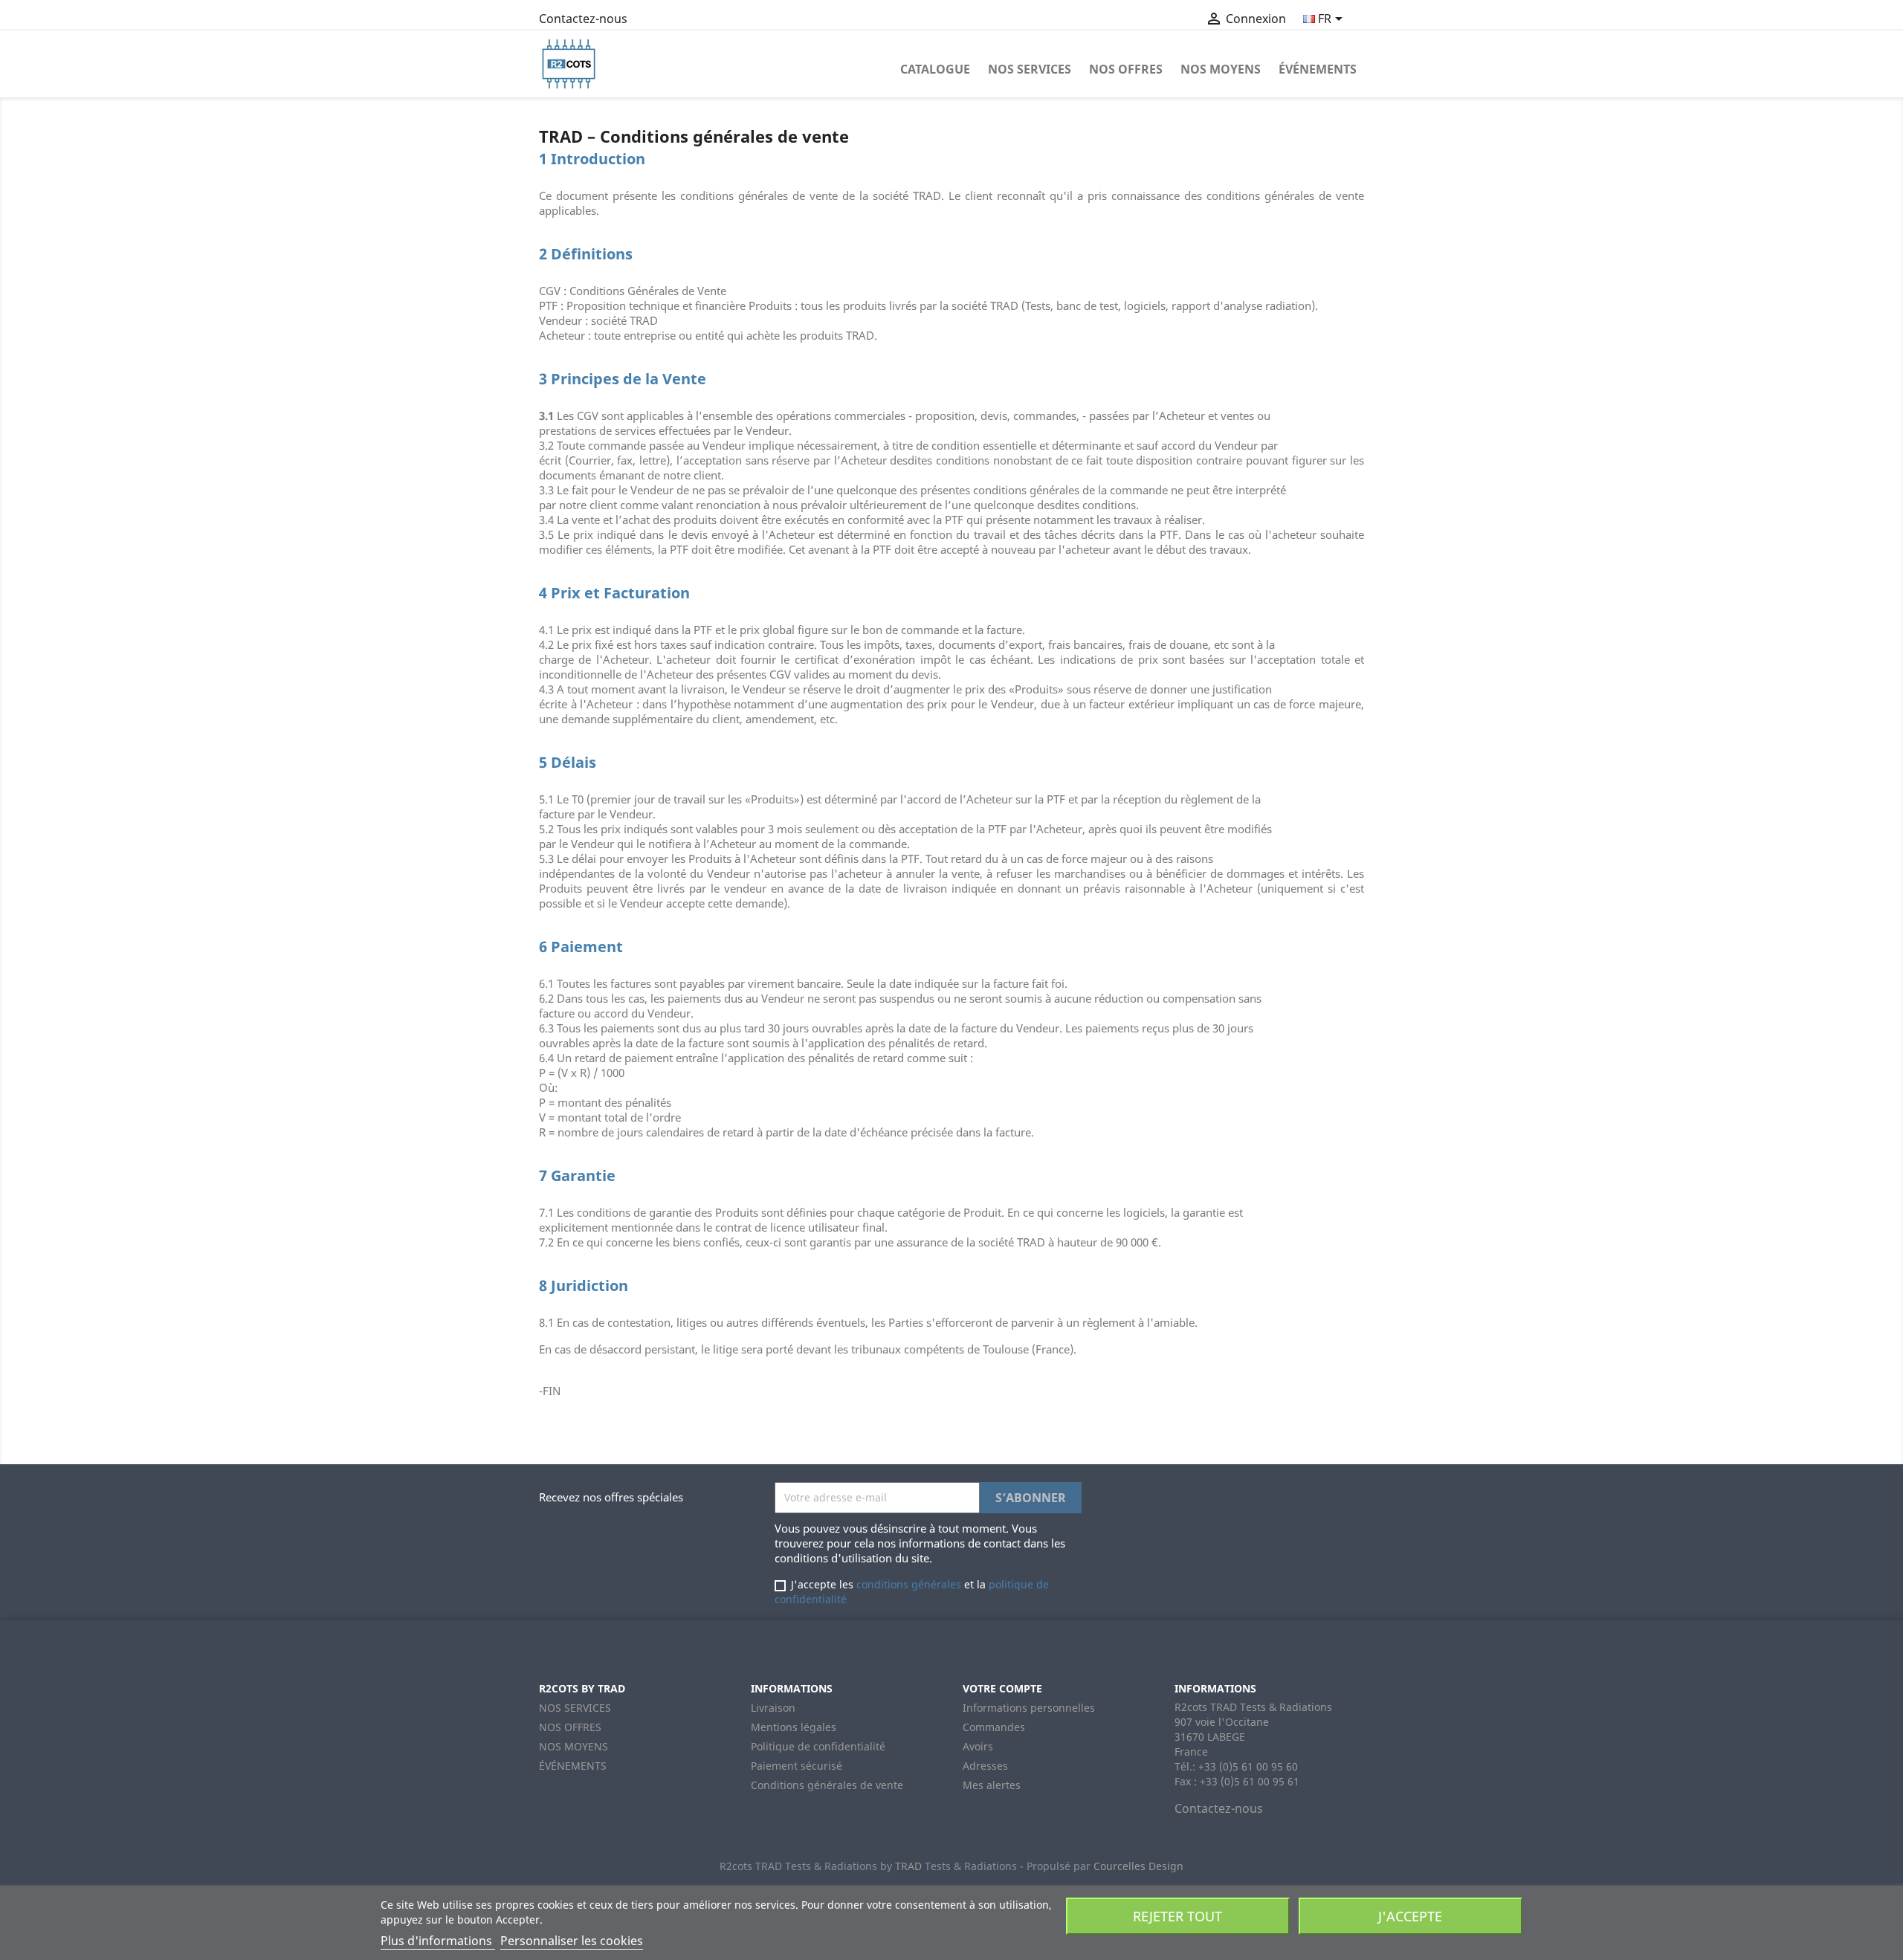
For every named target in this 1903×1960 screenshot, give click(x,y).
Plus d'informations (438, 1941)
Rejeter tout (1177, 1916)
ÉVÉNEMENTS (1318, 69)
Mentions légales (794, 1727)
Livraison (773, 1708)
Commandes (994, 1727)
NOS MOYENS (1221, 69)
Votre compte (1002, 1688)
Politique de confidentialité (818, 1746)
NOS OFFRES (1126, 69)
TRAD (908, 1866)
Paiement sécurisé (797, 1766)
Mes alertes (992, 1785)
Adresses (985, 1766)
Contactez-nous (583, 19)
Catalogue (935, 69)
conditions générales (909, 1584)
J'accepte (1410, 1916)
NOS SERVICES (1030, 69)
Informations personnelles (1029, 1708)
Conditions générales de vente (827, 1785)
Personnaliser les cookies (572, 1941)
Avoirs (978, 1746)
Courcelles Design (1138, 1866)
